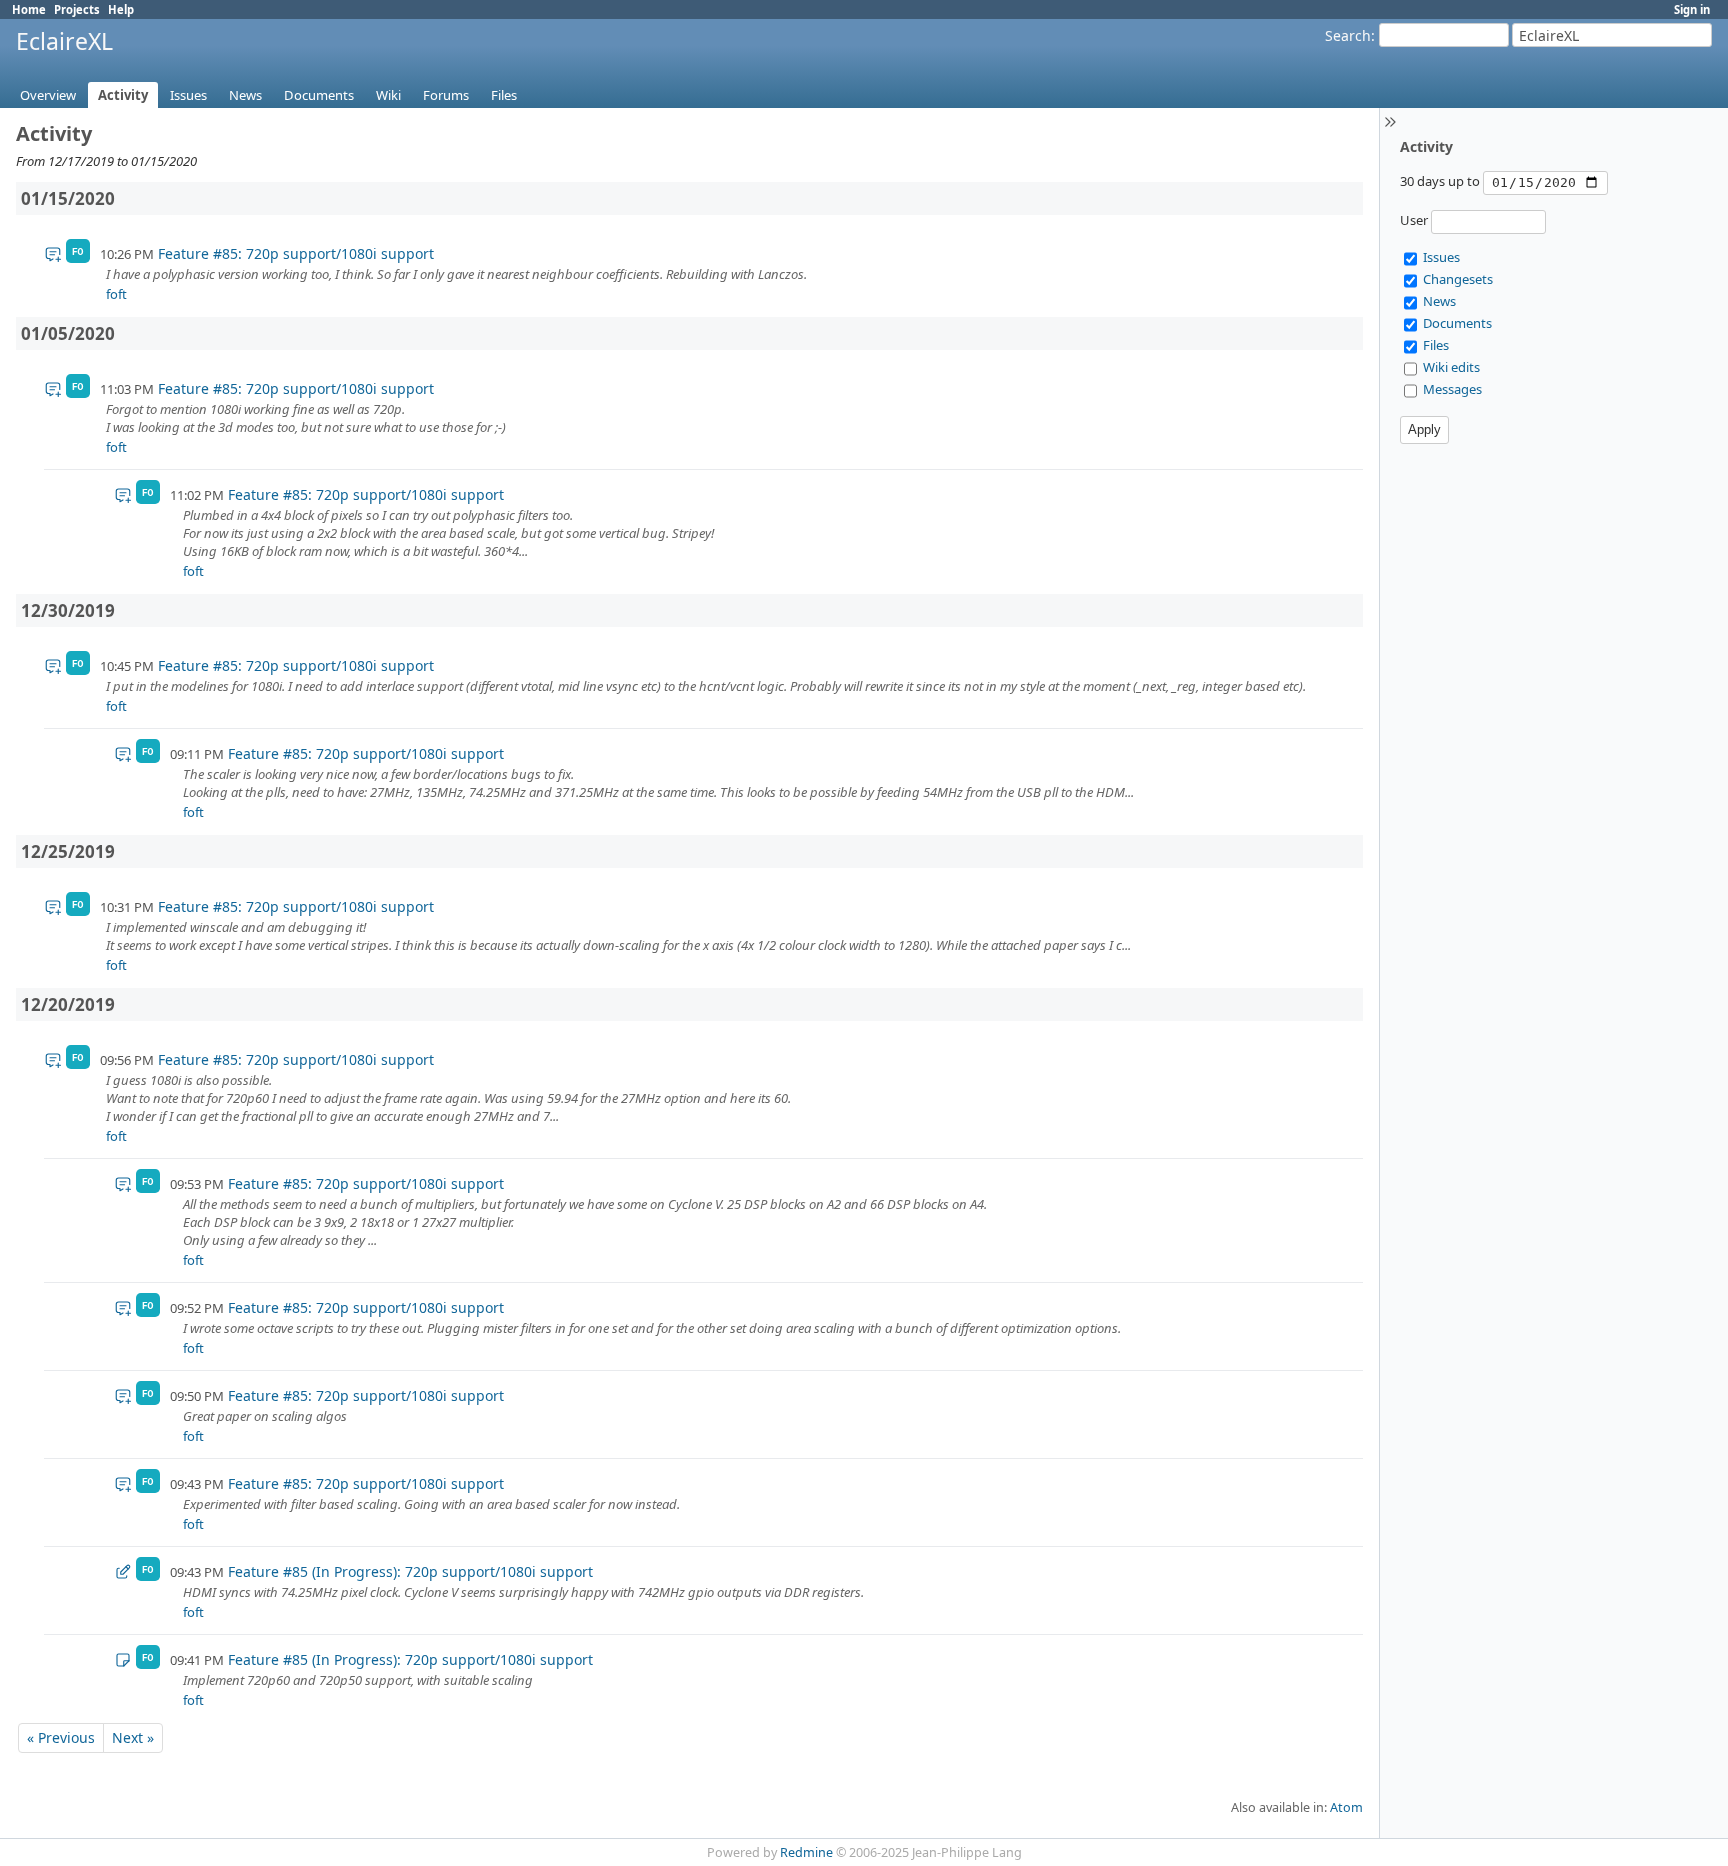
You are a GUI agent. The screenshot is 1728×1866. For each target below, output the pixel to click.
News (245, 95)
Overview (48, 95)
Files (504, 95)
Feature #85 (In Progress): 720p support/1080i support (410, 1571)
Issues (188, 95)
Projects (77, 9)
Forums (446, 95)
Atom (1346, 1807)
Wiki (388, 95)
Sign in (1692, 9)
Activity (123, 95)
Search (1348, 35)
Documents (319, 95)
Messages (1452, 389)
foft (116, 294)
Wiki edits (1451, 367)
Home (29, 9)
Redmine (806, 1852)
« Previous (61, 1737)
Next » (133, 1737)
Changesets (1458, 279)
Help (121, 9)
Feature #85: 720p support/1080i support (296, 253)
